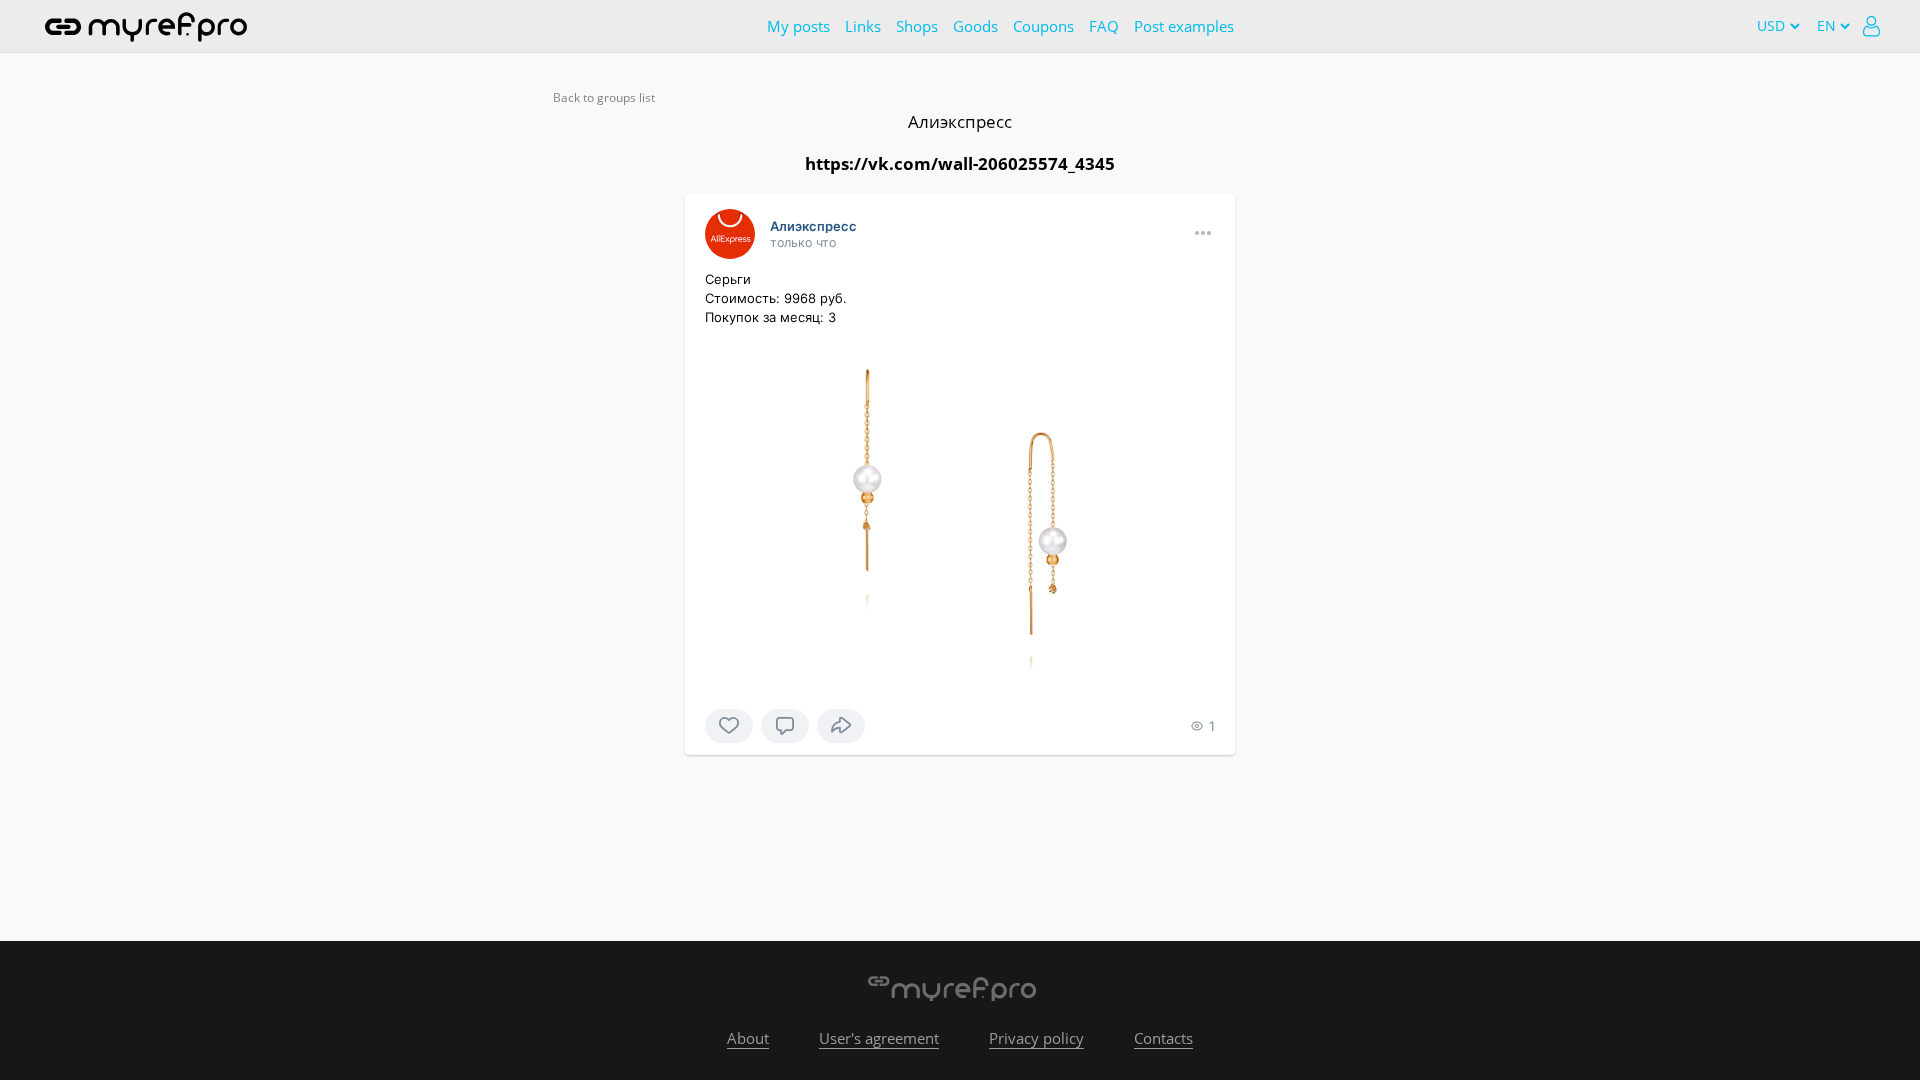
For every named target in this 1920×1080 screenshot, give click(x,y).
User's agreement (879, 1038)
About (748, 1038)
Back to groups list (604, 97)
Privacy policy (1036, 1038)
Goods (975, 26)
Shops (917, 26)
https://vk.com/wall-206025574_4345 (960, 163)
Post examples (1184, 26)
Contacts (1163, 1038)
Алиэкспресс (960, 121)
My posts (798, 26)
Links (863, 26)
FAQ (1104, 26)
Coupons (1043, 26)
